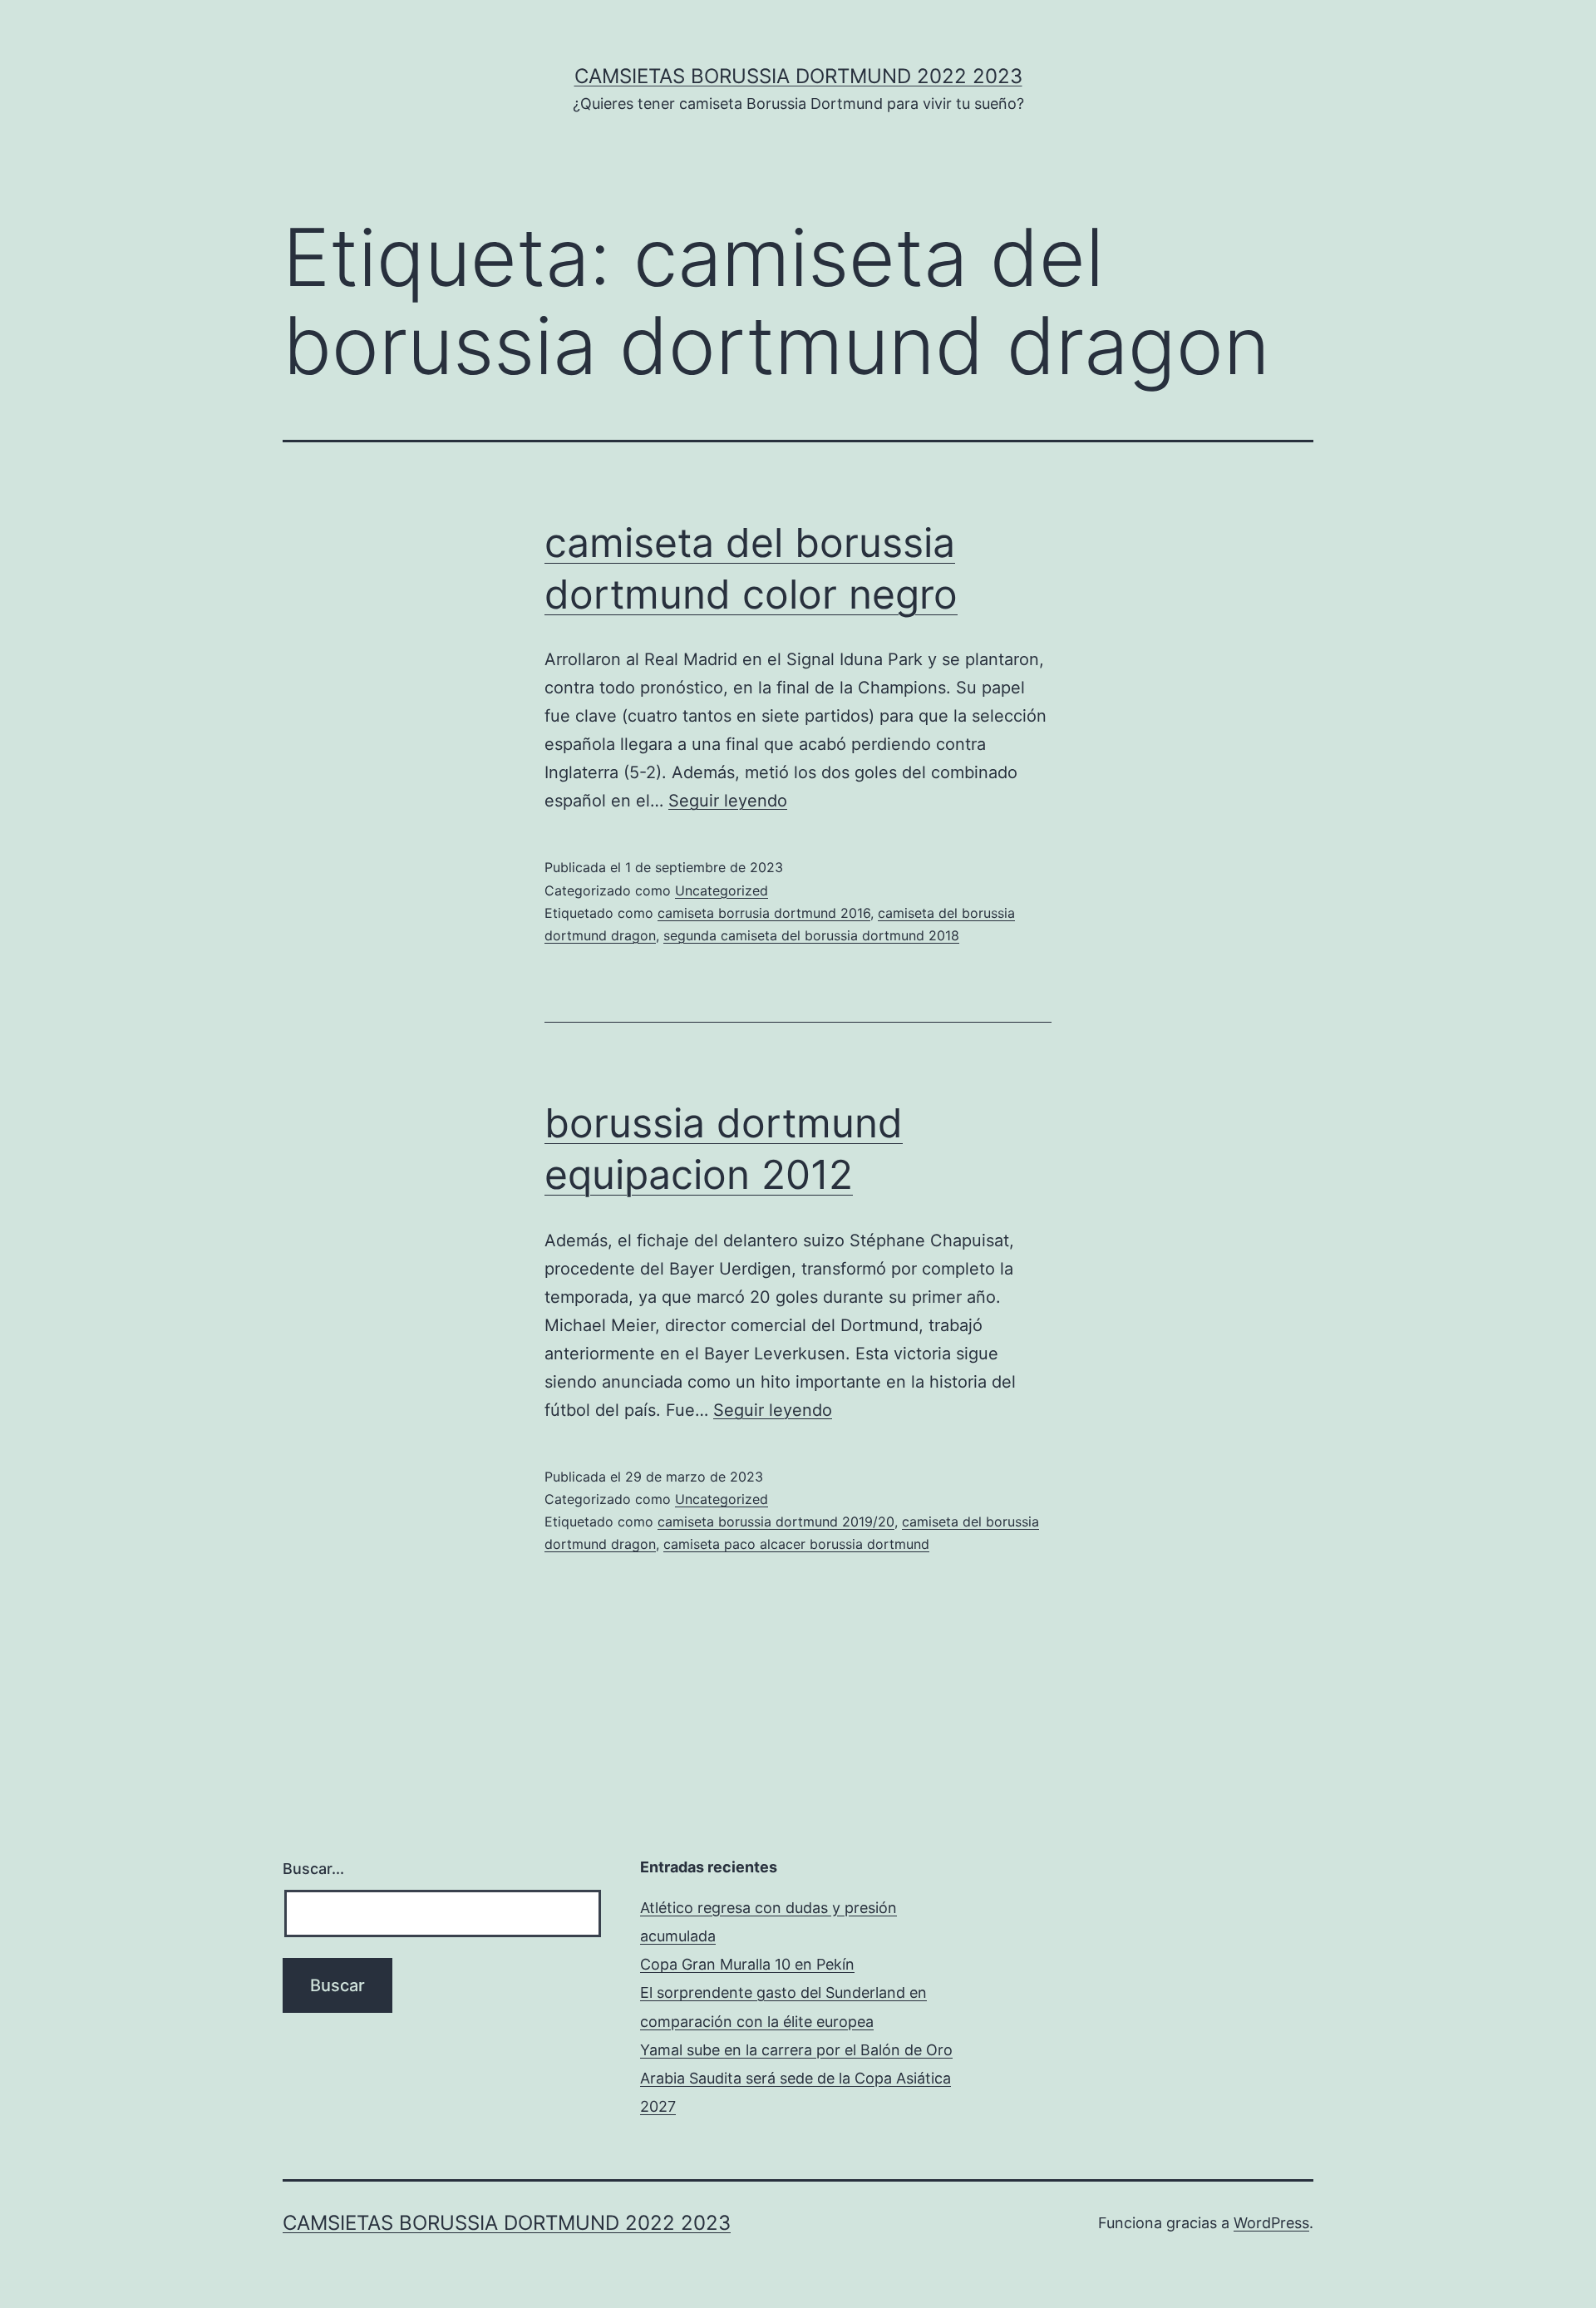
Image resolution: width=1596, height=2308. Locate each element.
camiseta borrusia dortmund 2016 (764, 913)
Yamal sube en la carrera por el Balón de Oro (796, 2050)
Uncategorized (722, 890)
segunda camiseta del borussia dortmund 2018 (811, 935)
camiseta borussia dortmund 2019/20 (776, 1521)
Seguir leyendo (728, 801)
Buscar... (313, 1869)
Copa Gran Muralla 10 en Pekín (747, 1964)
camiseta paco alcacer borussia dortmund (796, 1544)
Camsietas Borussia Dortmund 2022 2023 (798, 76)
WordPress (1271, 2223)
